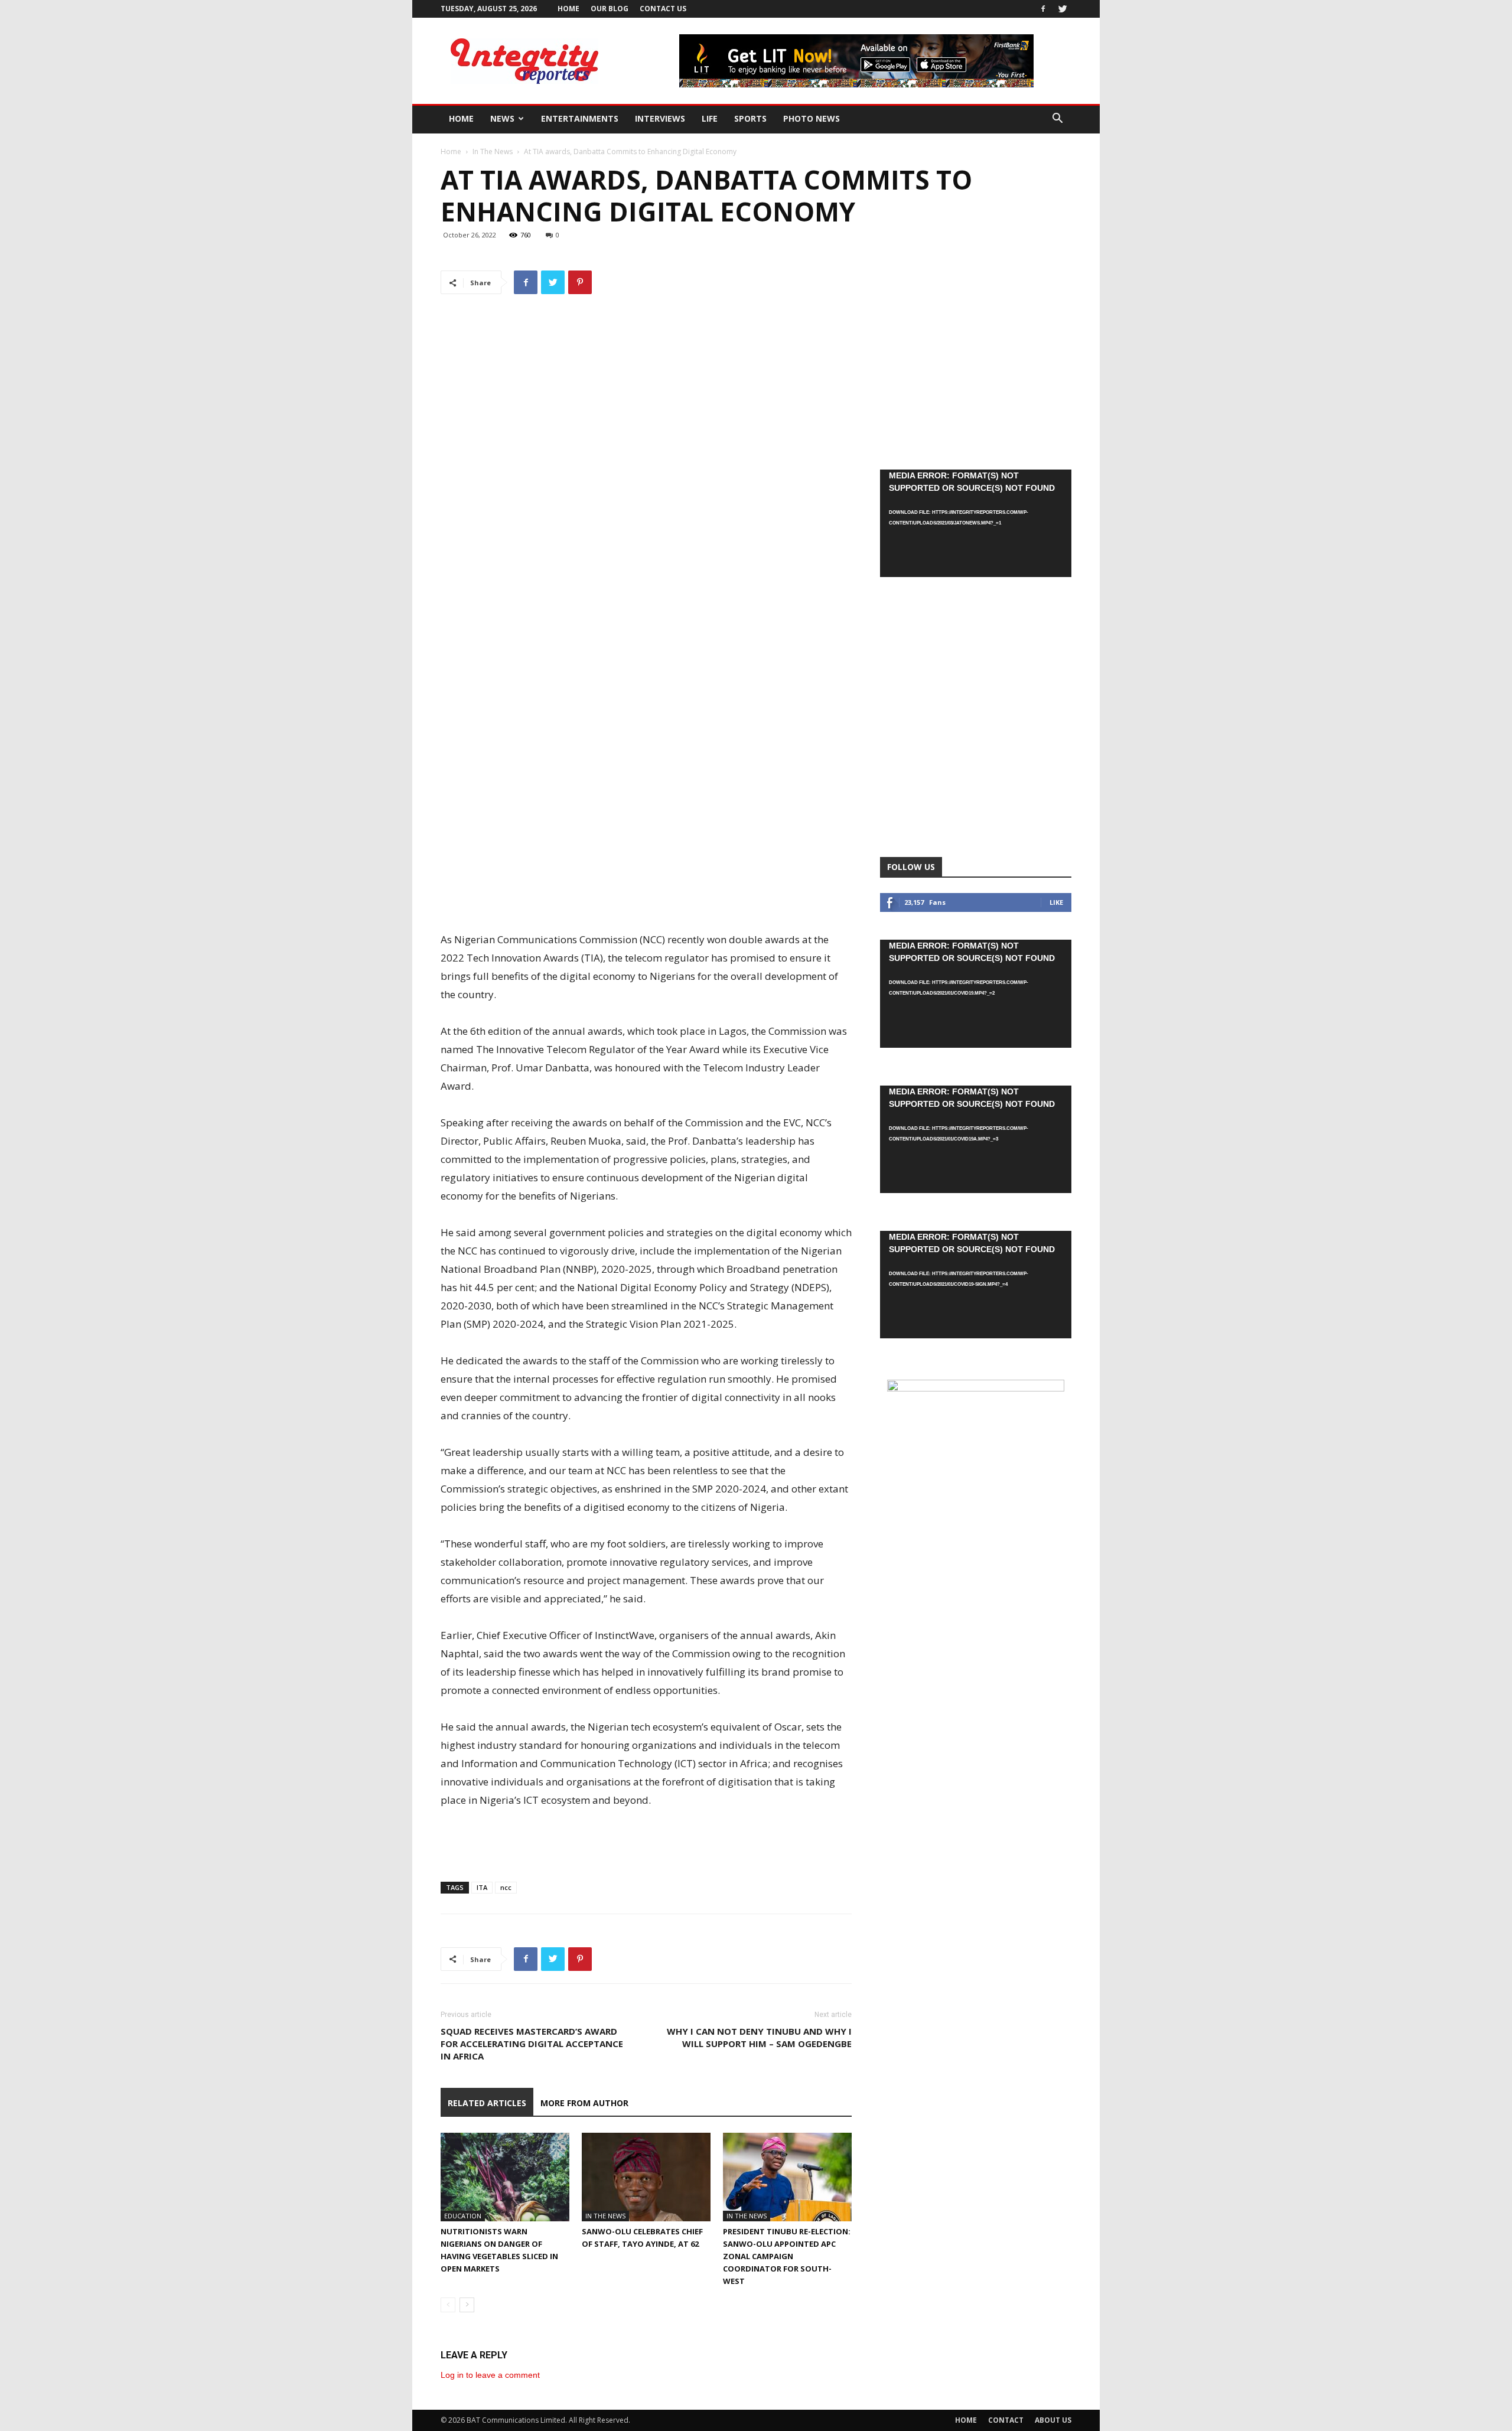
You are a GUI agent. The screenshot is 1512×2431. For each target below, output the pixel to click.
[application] (976, 523)
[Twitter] (1063, 9)
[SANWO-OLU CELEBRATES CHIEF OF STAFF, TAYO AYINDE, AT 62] (646, 2177)
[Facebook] (1043, 9)
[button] (1057, 120)
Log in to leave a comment (490, 2375)
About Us (1053, 2420)
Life (710, 118)
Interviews (660, 118)
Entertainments (580, 118)
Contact (1006, 2420)
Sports (750, 118)
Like (1056, 902)
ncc (506, 1887)
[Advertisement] (646, 863)
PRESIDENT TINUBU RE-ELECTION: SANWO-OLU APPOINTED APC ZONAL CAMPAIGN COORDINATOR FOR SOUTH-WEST (787, 2256)
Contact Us (663, 9)
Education (463, 2216)
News (502, 118)
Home (568, 9)
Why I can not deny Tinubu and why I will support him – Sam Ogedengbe (759, 2037)
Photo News (812, 118)
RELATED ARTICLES (487, 2103)
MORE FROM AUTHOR (584, 2103)
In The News (493, 151)
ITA (482, 1887)
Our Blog (610, 9)
